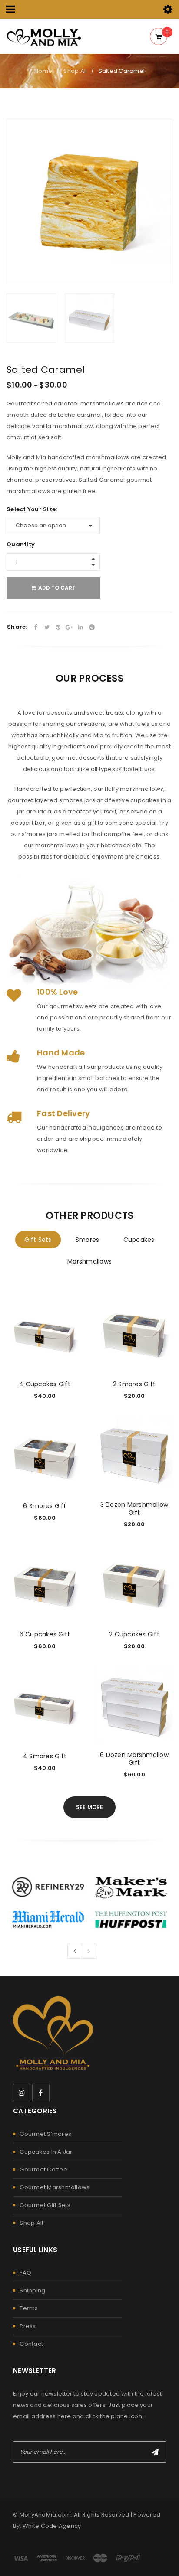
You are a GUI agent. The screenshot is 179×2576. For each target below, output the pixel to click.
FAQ (25, 2273)
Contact (31, 2344)
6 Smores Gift (45, 1506)
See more (90, 1807)
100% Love (57, 992)
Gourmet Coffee (43, 2170)
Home (43, 71)
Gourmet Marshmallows (55, 2187)
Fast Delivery (63, 1113)
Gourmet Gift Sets (45, 2205)
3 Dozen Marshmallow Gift (134, 1508)
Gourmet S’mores (45, 2134)
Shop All (75, 71)
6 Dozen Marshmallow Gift (134, 1759)
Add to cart (57, 588)
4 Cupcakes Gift (45, 1384)
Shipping (32, 2290)
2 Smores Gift (134, 1384)
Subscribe (155, 2452)
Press (28, 2326)
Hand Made (61, 1053)
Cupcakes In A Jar (46, 2152)
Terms (29, 2308)
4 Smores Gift (45, 1756)
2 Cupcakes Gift (134, 1634)
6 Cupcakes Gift (45, 1634)
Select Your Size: (32, 509)
